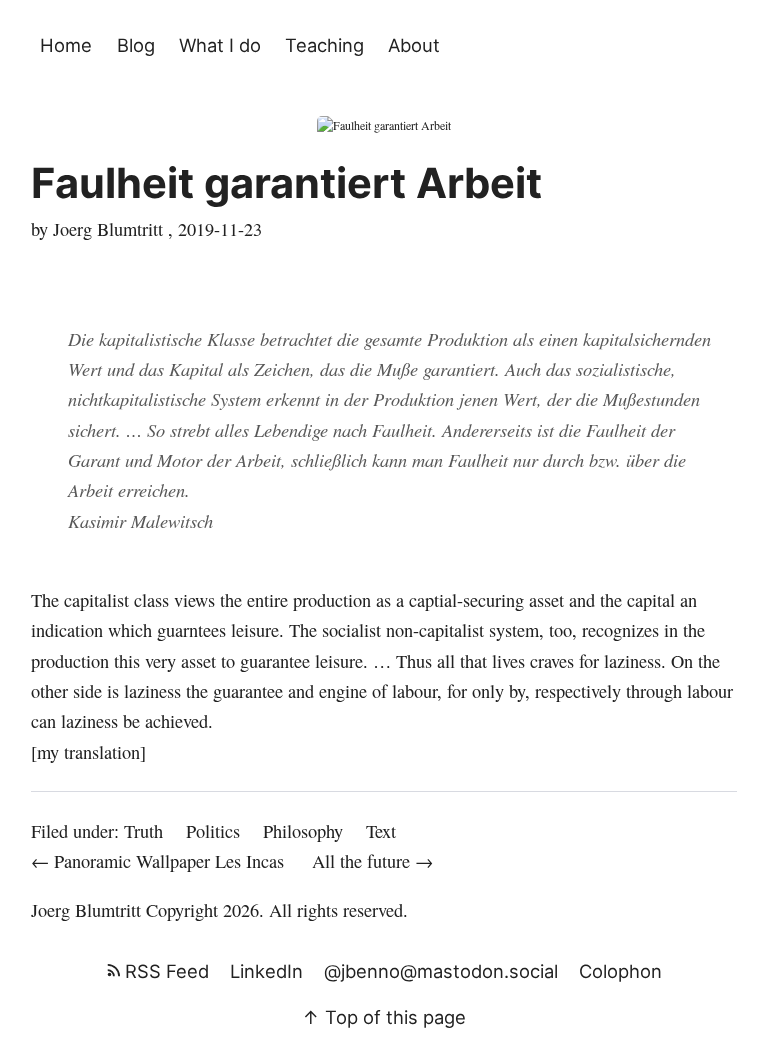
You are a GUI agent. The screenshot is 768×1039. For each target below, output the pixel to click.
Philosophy (303, 831)
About (414, 45)
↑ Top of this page (384, 1017)
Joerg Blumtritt (86, 910)
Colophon (620, 971)
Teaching (324, 45)
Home (66, 45)
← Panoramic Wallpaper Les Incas (160, 861)
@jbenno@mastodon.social (441, 971)
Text (381, 831)
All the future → (372, 861)
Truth (143, 831)
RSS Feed (164, 971)
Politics (213, 831)
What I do (220, 45)
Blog (136, 45)
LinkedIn (266, 971)
